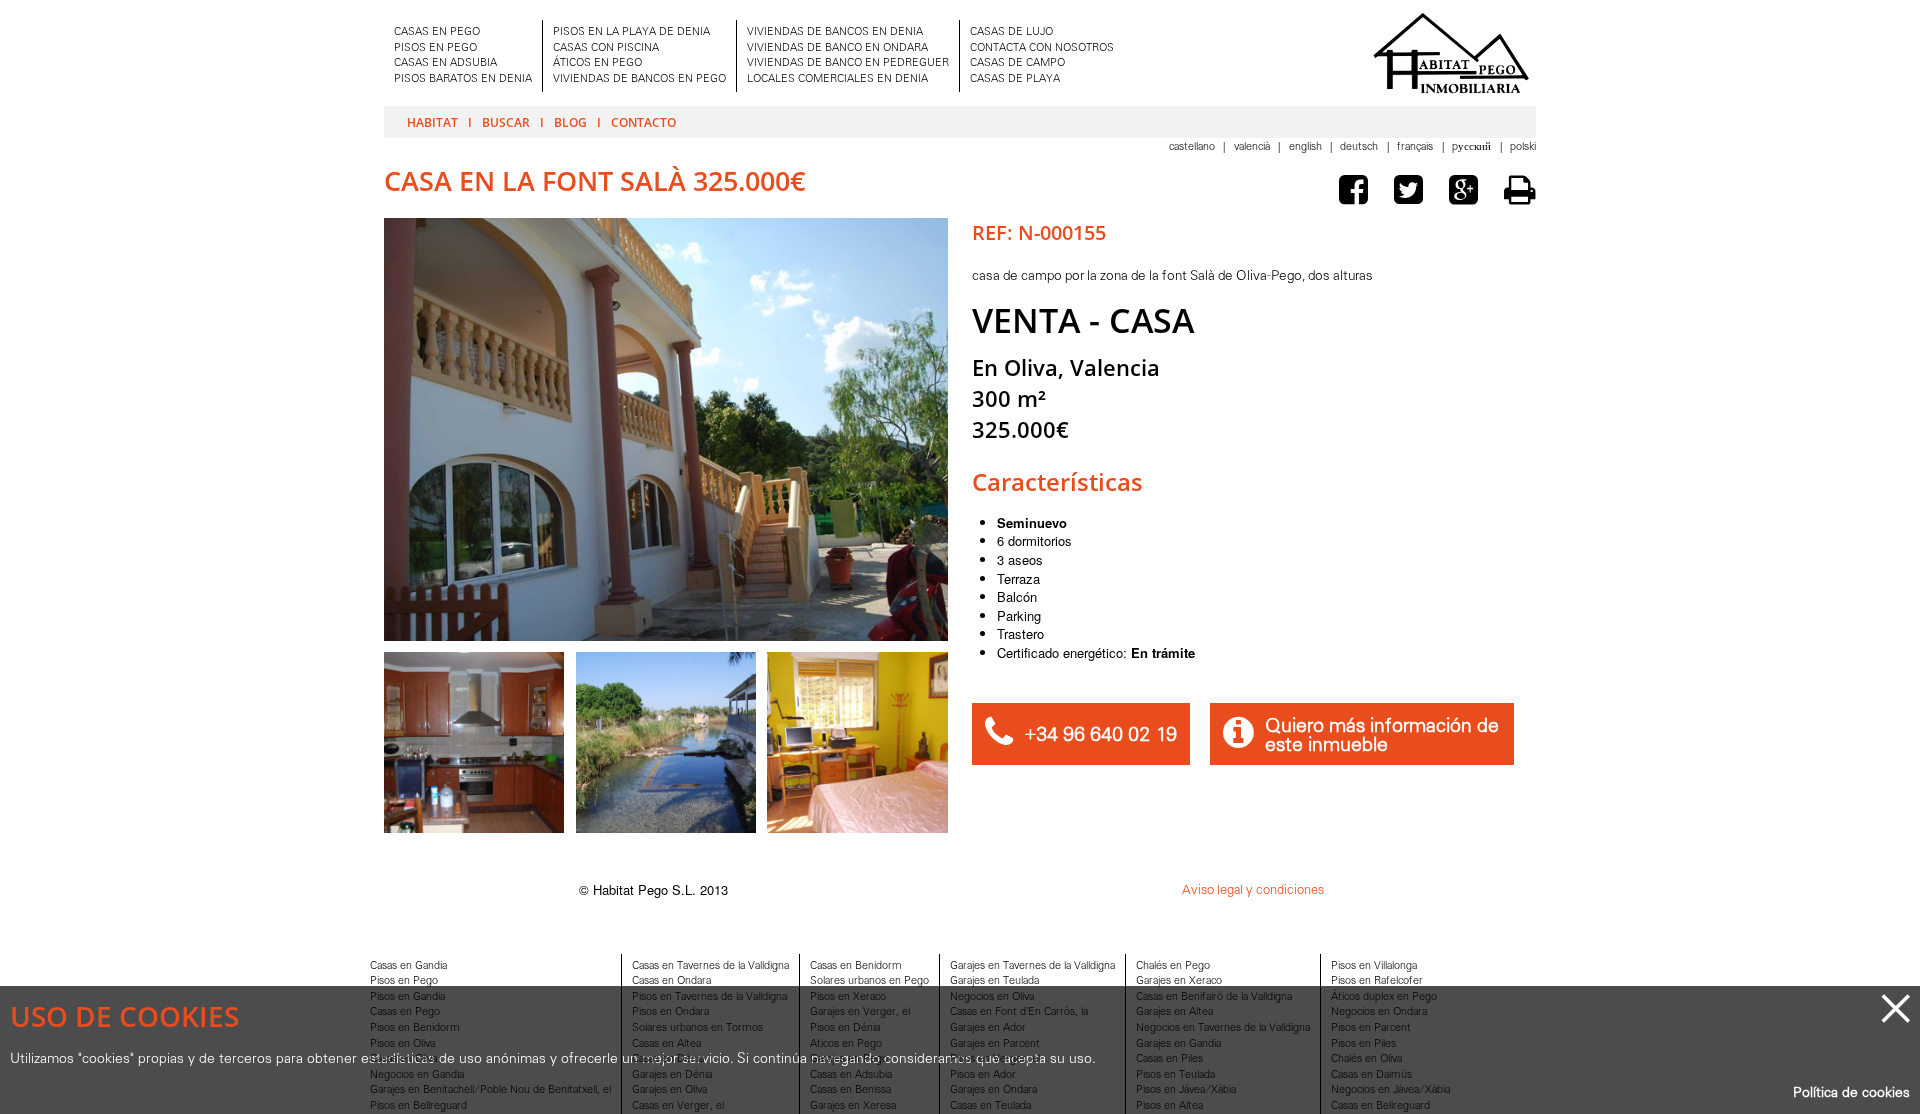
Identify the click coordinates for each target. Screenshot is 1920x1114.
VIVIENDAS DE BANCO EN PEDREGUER (848, 63)
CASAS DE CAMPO (1017, 63)
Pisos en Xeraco (848, 997)
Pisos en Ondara (670, 1012)
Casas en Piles (1169, 1059)
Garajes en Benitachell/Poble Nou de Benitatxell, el (490, 1090)
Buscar (506, 122)
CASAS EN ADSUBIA (445, 63)
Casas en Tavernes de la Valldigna (710, 966)
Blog (570, 122)
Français (1416, 147)
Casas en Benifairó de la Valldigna (1214, 997)
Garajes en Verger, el (860, 1012)
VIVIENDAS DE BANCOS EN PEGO (639, 79)
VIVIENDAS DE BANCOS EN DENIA (835, 32)
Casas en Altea (666, 1044)
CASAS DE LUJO (1011, 32)
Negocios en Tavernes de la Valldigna (1223, 1028)
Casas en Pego (405, 1012)
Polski (1523, 147)
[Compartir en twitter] (1413, 193)
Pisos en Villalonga (1374, 966)
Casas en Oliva (403, 1059)
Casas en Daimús (1371, 1075)
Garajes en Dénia (672, 1075)
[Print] (1520, 190)
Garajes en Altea (1174, 1012)
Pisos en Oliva (402, 1044)
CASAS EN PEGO (437, 32)
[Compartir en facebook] (1358, 193)
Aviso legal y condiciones (1253, 890)
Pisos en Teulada (1175, 1075)
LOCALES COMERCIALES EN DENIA (837, 79)
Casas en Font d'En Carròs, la (1019, 1012)
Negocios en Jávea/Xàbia (1390, 1090)
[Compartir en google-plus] (1468, 193)
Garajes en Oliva (669, 1090)
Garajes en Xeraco (1179, 981)
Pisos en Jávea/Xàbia (1186, 1090)
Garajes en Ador (988, 1028)
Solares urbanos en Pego (869, 981)
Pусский (1473, 147)
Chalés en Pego (1173, 966)
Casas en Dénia (668, 1059)
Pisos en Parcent (1371, 1028)
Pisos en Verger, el (995, 1059)
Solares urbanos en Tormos (697, 1028)
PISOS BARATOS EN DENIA (463, 79)
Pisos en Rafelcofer (1377, 981)
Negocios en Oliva (992, 997)
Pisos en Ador (983, 1075)
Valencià (1253, 147)
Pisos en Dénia (845, 1028)
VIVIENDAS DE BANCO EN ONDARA (837, 48)
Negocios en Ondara (1379, 1012)
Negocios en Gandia (417, 1075)
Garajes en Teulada (994, 981)
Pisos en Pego (404, 981)
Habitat (432, 122)
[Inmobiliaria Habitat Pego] (1451, 53)
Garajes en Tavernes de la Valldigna (1032, 966)
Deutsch (1360, 147)
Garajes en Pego (849, 1059)
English (1307, 147)
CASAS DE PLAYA (1015, 79)
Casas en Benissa (850, 1090)
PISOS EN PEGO (435, 48)
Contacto (643, 122)
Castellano (1193, 147)
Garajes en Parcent (995, 1044)
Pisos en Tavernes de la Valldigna (709, 997)
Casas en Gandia (408, 966)
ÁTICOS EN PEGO (597, 63)
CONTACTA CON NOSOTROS (1042, 48)
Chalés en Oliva (1366, 1059)
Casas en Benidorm (856, 966)
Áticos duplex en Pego (1384, 997)
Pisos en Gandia (407, 997)
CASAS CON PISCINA (606, 48)
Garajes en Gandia (1178, 1044)
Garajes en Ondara (993, 1090)
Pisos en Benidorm (415, 1028)
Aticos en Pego (846, 1044)
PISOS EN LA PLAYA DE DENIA (631, 32)
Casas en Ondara (671, 981)
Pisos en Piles (1363, 1044)
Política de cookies (1851, 1093)
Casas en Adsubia (851, 1075)
